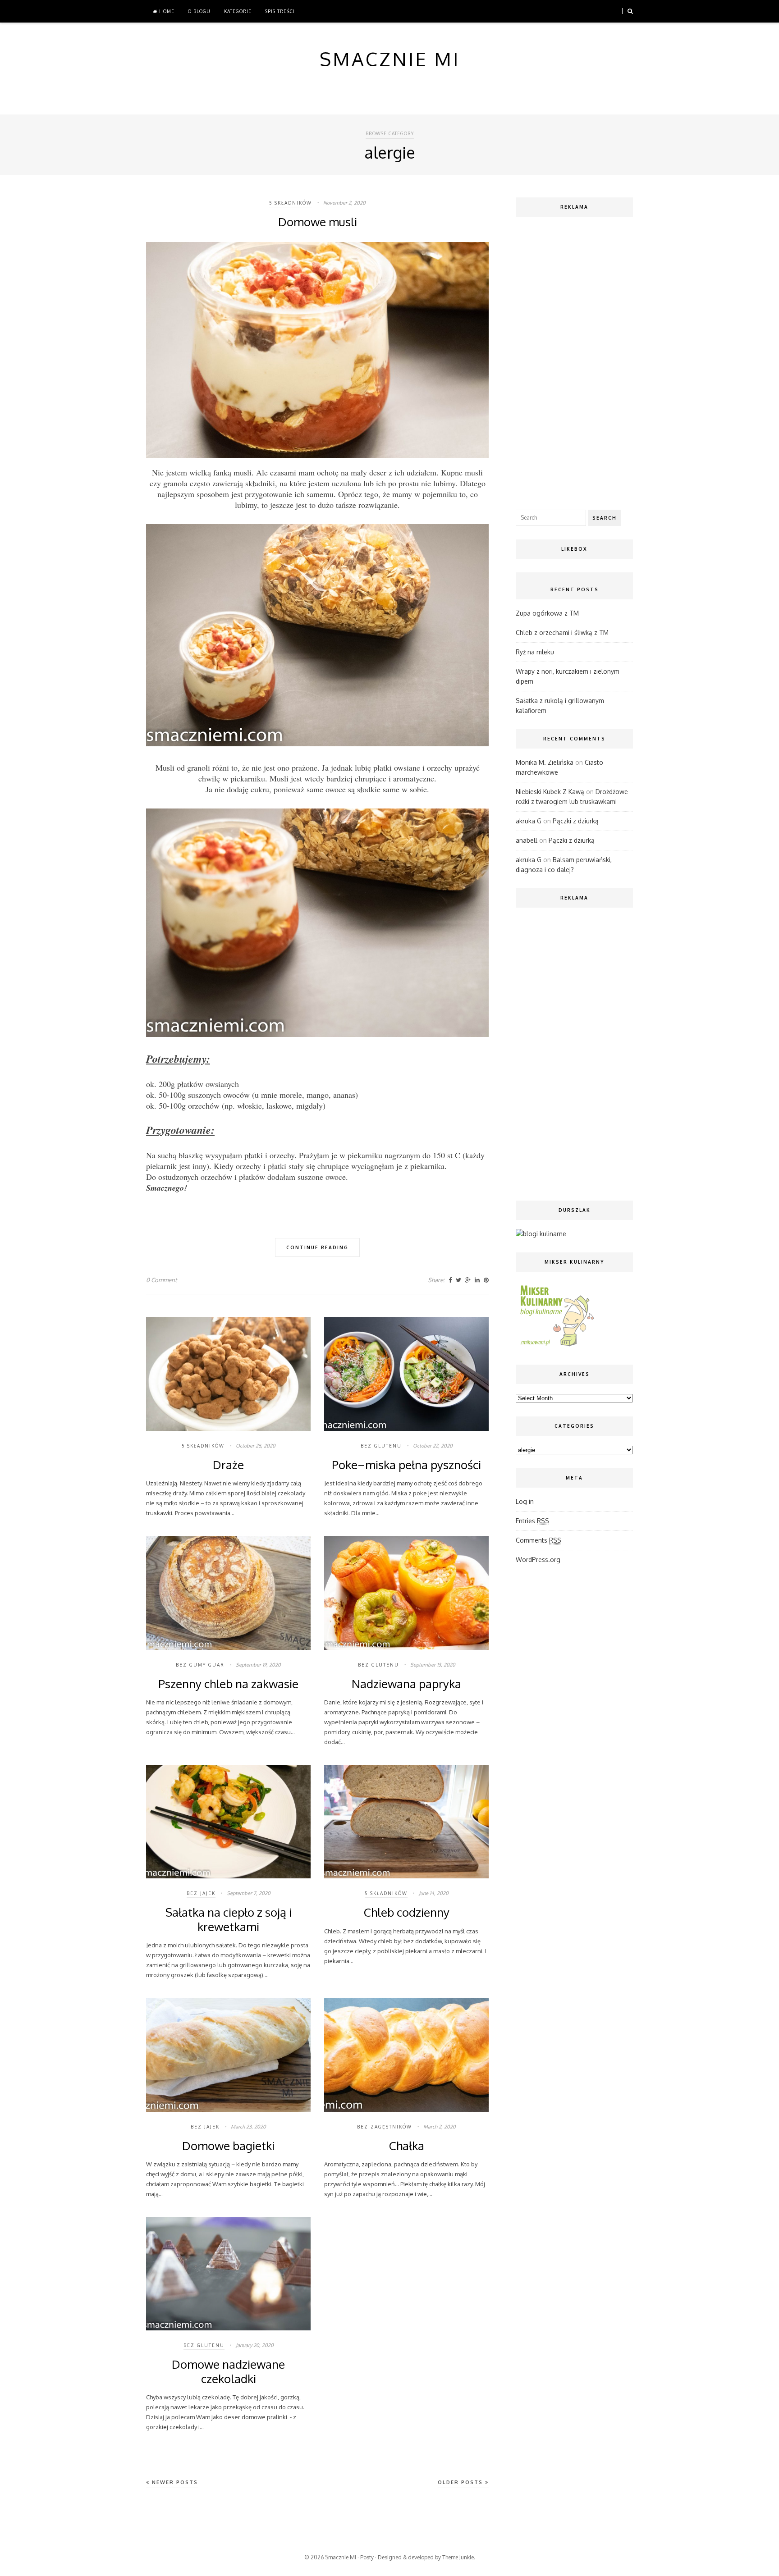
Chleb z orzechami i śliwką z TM (562, 633)
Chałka (407, 2145)
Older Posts (461, 2482)
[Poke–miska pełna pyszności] (406, 1429)
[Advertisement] (574, 361)
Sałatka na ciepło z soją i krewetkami (229, 1919)
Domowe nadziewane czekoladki (228, 2371)
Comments (538, 1540)
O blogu (199, 11)
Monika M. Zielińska (545, 762)
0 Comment (162, 1280)
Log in (525, 1501)
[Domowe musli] (317, 456)
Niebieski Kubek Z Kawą (550, 792)
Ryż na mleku (535, 652)
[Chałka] (406, 2110)
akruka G (529, 821)
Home (166, 11)
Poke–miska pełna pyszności (406, 1464)
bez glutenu (381, 1446)
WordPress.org (538, 1560)
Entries (532, 1521)
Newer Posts (174, 2482)
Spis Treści (280, 11)
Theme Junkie (458, 2557)
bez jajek (201, 1893)
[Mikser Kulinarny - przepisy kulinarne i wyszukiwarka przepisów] (556, 1346)
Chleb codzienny (407, 1912)
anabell (527, 840)
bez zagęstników (385, 2127)
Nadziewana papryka (406, 1683)
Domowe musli (318, 222)
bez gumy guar (200, 1665)
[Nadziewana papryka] (406, 1648)
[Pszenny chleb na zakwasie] (228, 1648)
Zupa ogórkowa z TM (547, 613)
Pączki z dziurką (576, 821)
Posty (367, 2557)
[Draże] (228, 1429)
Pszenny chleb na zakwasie (228, 1683)
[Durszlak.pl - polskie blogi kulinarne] (541, 1234)
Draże (228, 1464)
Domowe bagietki (228, 2145)
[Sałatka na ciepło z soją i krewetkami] (228, 1876)
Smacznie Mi (341, 2557)
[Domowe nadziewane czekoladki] (228, 2328)
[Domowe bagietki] (228, 2110)
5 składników (291, 203)
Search (605, 518)
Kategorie (238, 11)
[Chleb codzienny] (406, 1876)
